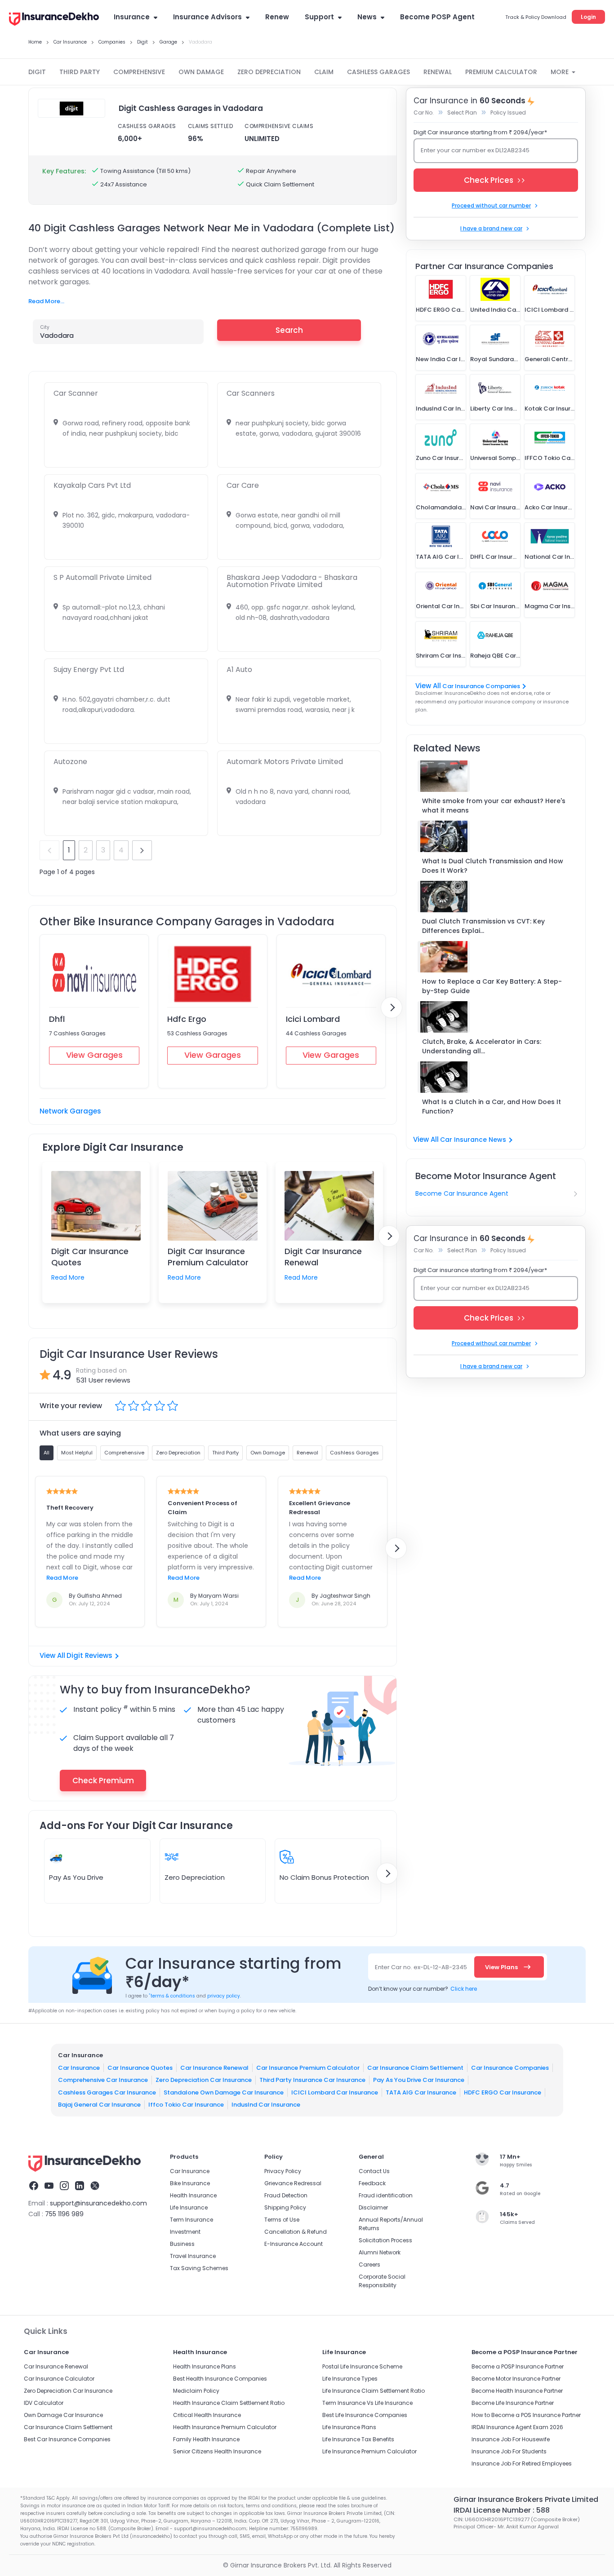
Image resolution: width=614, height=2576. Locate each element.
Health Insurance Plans (205, 2366)
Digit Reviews (89, 1655)
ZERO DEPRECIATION (269, 72)
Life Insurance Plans (349, 2427)
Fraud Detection (286, 2195)
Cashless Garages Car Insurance (107, 2092)
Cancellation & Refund (296, 2232)
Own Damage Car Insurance (63, 2415)
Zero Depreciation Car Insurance (204, 2080)
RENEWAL (438, 72)
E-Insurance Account (294, 2244)
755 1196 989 (64, 2214)
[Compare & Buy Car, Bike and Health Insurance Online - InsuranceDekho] (54, 20)
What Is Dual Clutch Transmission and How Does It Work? (493, 866)
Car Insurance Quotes (140, 2068)
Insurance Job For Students (509, 2451)
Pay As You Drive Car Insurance (419, 2080)
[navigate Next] (392, 1007)
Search (289, 330)
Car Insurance (79, 2068)
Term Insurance (191, 2220)
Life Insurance (189, 2207)
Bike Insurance (190, 2183)
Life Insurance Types (350, 2379)
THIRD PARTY (80, 72)
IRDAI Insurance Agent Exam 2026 (517, 2427)
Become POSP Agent (437, 17)
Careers (369, 2264)
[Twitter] (95, 2187)
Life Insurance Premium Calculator (369, 2451)
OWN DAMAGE (201, 72)
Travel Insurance (193, 2256)
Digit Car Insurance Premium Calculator (208, 1257)
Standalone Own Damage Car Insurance (224, 2092)
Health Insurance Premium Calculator (225, 2427)
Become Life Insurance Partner (513, 2403)
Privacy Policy (283, 2171)
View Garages (94, 1055)
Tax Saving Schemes (199, 2268)
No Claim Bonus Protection (324, 1877)
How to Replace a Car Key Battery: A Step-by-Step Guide (492, 986)
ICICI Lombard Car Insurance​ (335, 2092)
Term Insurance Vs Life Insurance (367, 2403)
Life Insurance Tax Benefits (358, 2439)
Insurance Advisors (207, 17)
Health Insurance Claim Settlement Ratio (229, 2403)
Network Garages (70, 1111)
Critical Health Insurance (207, 2415)
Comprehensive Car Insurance (103, 2080)
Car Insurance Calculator (59, 2379)
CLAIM (324, 72)
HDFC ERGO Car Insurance (503, 2092)
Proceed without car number (491, 205)
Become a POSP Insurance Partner (518, 2366)
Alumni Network (380, 2252)
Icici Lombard (313, 1019)
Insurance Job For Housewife (511, 2439)
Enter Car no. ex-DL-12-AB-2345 (421, 1967)
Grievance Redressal (293, 2183)
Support (319, 17)
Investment (185, 2232)
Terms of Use (282, 2220)
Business (182, 2244)
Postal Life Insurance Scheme (362, 2366)
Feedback (372, 2183)
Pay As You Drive (76, 1877)
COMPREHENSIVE (139, 72)
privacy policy (224, 1996)
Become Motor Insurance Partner (516, 2379)
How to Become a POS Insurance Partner (526, 2415)
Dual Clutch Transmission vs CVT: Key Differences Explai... (483, 926)
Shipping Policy (285, 2207)
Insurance (132, 17)
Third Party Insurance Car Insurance (312, 2080)
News (367, 17)
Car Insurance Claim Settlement (415, 2068)
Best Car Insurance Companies (67, 2439)
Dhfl (57, 1019)
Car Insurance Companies (481, 686)
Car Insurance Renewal (214, 2068)
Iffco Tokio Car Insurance (186, 2105)
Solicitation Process (385, 2240)
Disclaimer (373, 2207)
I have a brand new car (491, 228)
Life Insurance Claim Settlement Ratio (374, 2391)
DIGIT (37, 72)
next (142, 850)
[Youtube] (49, 2187)
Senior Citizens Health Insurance (217, 2451)
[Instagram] (64, 2187)
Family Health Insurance (206, 2439)
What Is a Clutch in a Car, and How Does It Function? (492, 1107)
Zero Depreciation (195, 1877)
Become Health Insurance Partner (517, 2391)
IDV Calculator (44, 2403)
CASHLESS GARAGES (378, 72)
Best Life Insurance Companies (365, 2415)
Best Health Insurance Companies (220, 2379)
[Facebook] (34, 2187)
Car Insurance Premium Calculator (308, 2068)
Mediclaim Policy (196, 2391)
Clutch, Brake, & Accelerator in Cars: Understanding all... (482, 1046)
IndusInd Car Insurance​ (266, 2105)
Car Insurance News (473, 1140)
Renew (277, 17)
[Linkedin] (80, 2187)
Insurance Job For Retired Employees (522, 2463)
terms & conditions (172, 1996)
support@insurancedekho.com (98, 2203)
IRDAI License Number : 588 (502, 2510)
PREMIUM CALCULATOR (501, 72)
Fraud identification (386, 2195)
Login (588, 17)
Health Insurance (193, 2195)
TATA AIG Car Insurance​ (421, 2092)
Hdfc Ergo (187, 1019)
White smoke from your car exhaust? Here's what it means (494, 806)
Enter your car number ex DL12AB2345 (475, 150)
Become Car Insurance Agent (462, 1193)
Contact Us (374, 2171)
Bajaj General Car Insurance (99, 2105)
